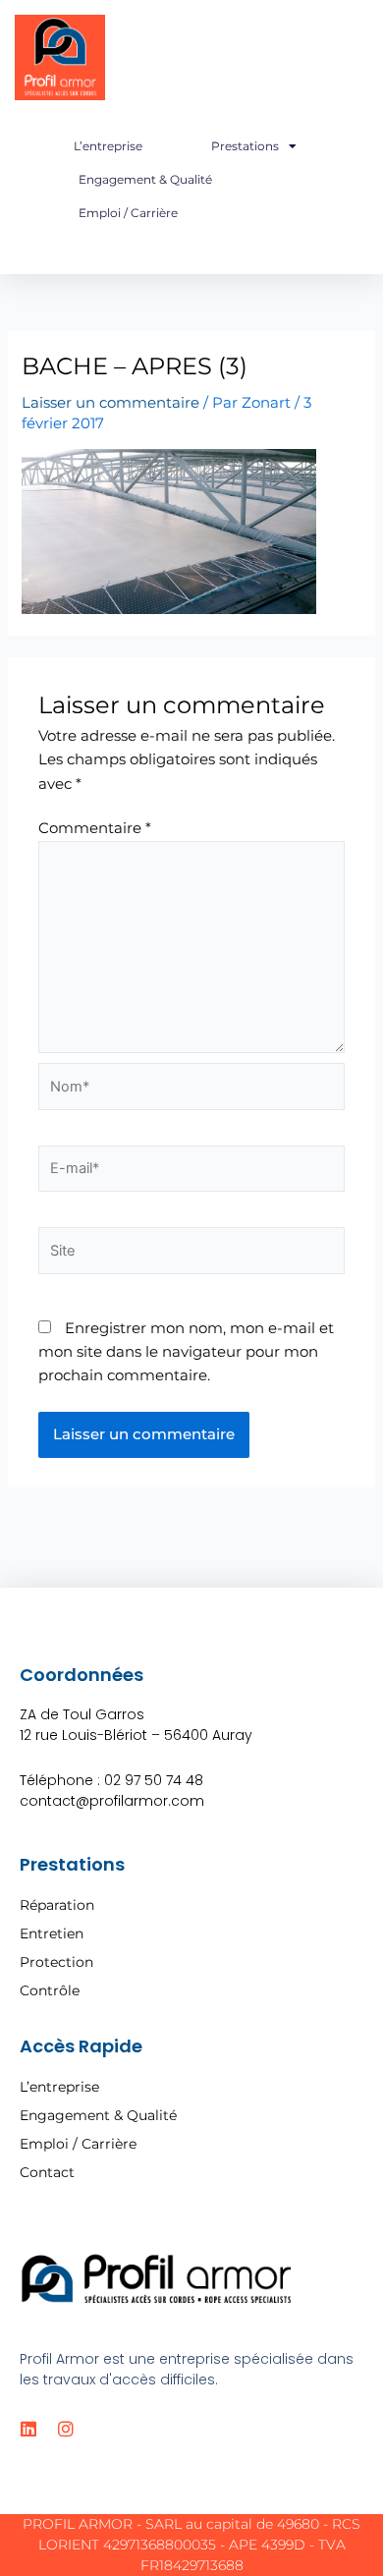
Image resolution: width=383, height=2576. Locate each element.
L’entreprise (108, 146)
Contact (47, 2172)
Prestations (245, 146)
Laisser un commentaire (110, 403)
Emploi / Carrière (128, 213)
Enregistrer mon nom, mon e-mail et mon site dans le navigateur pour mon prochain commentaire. (186, 1352)
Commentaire (95, 828)
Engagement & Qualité (145, 179)
